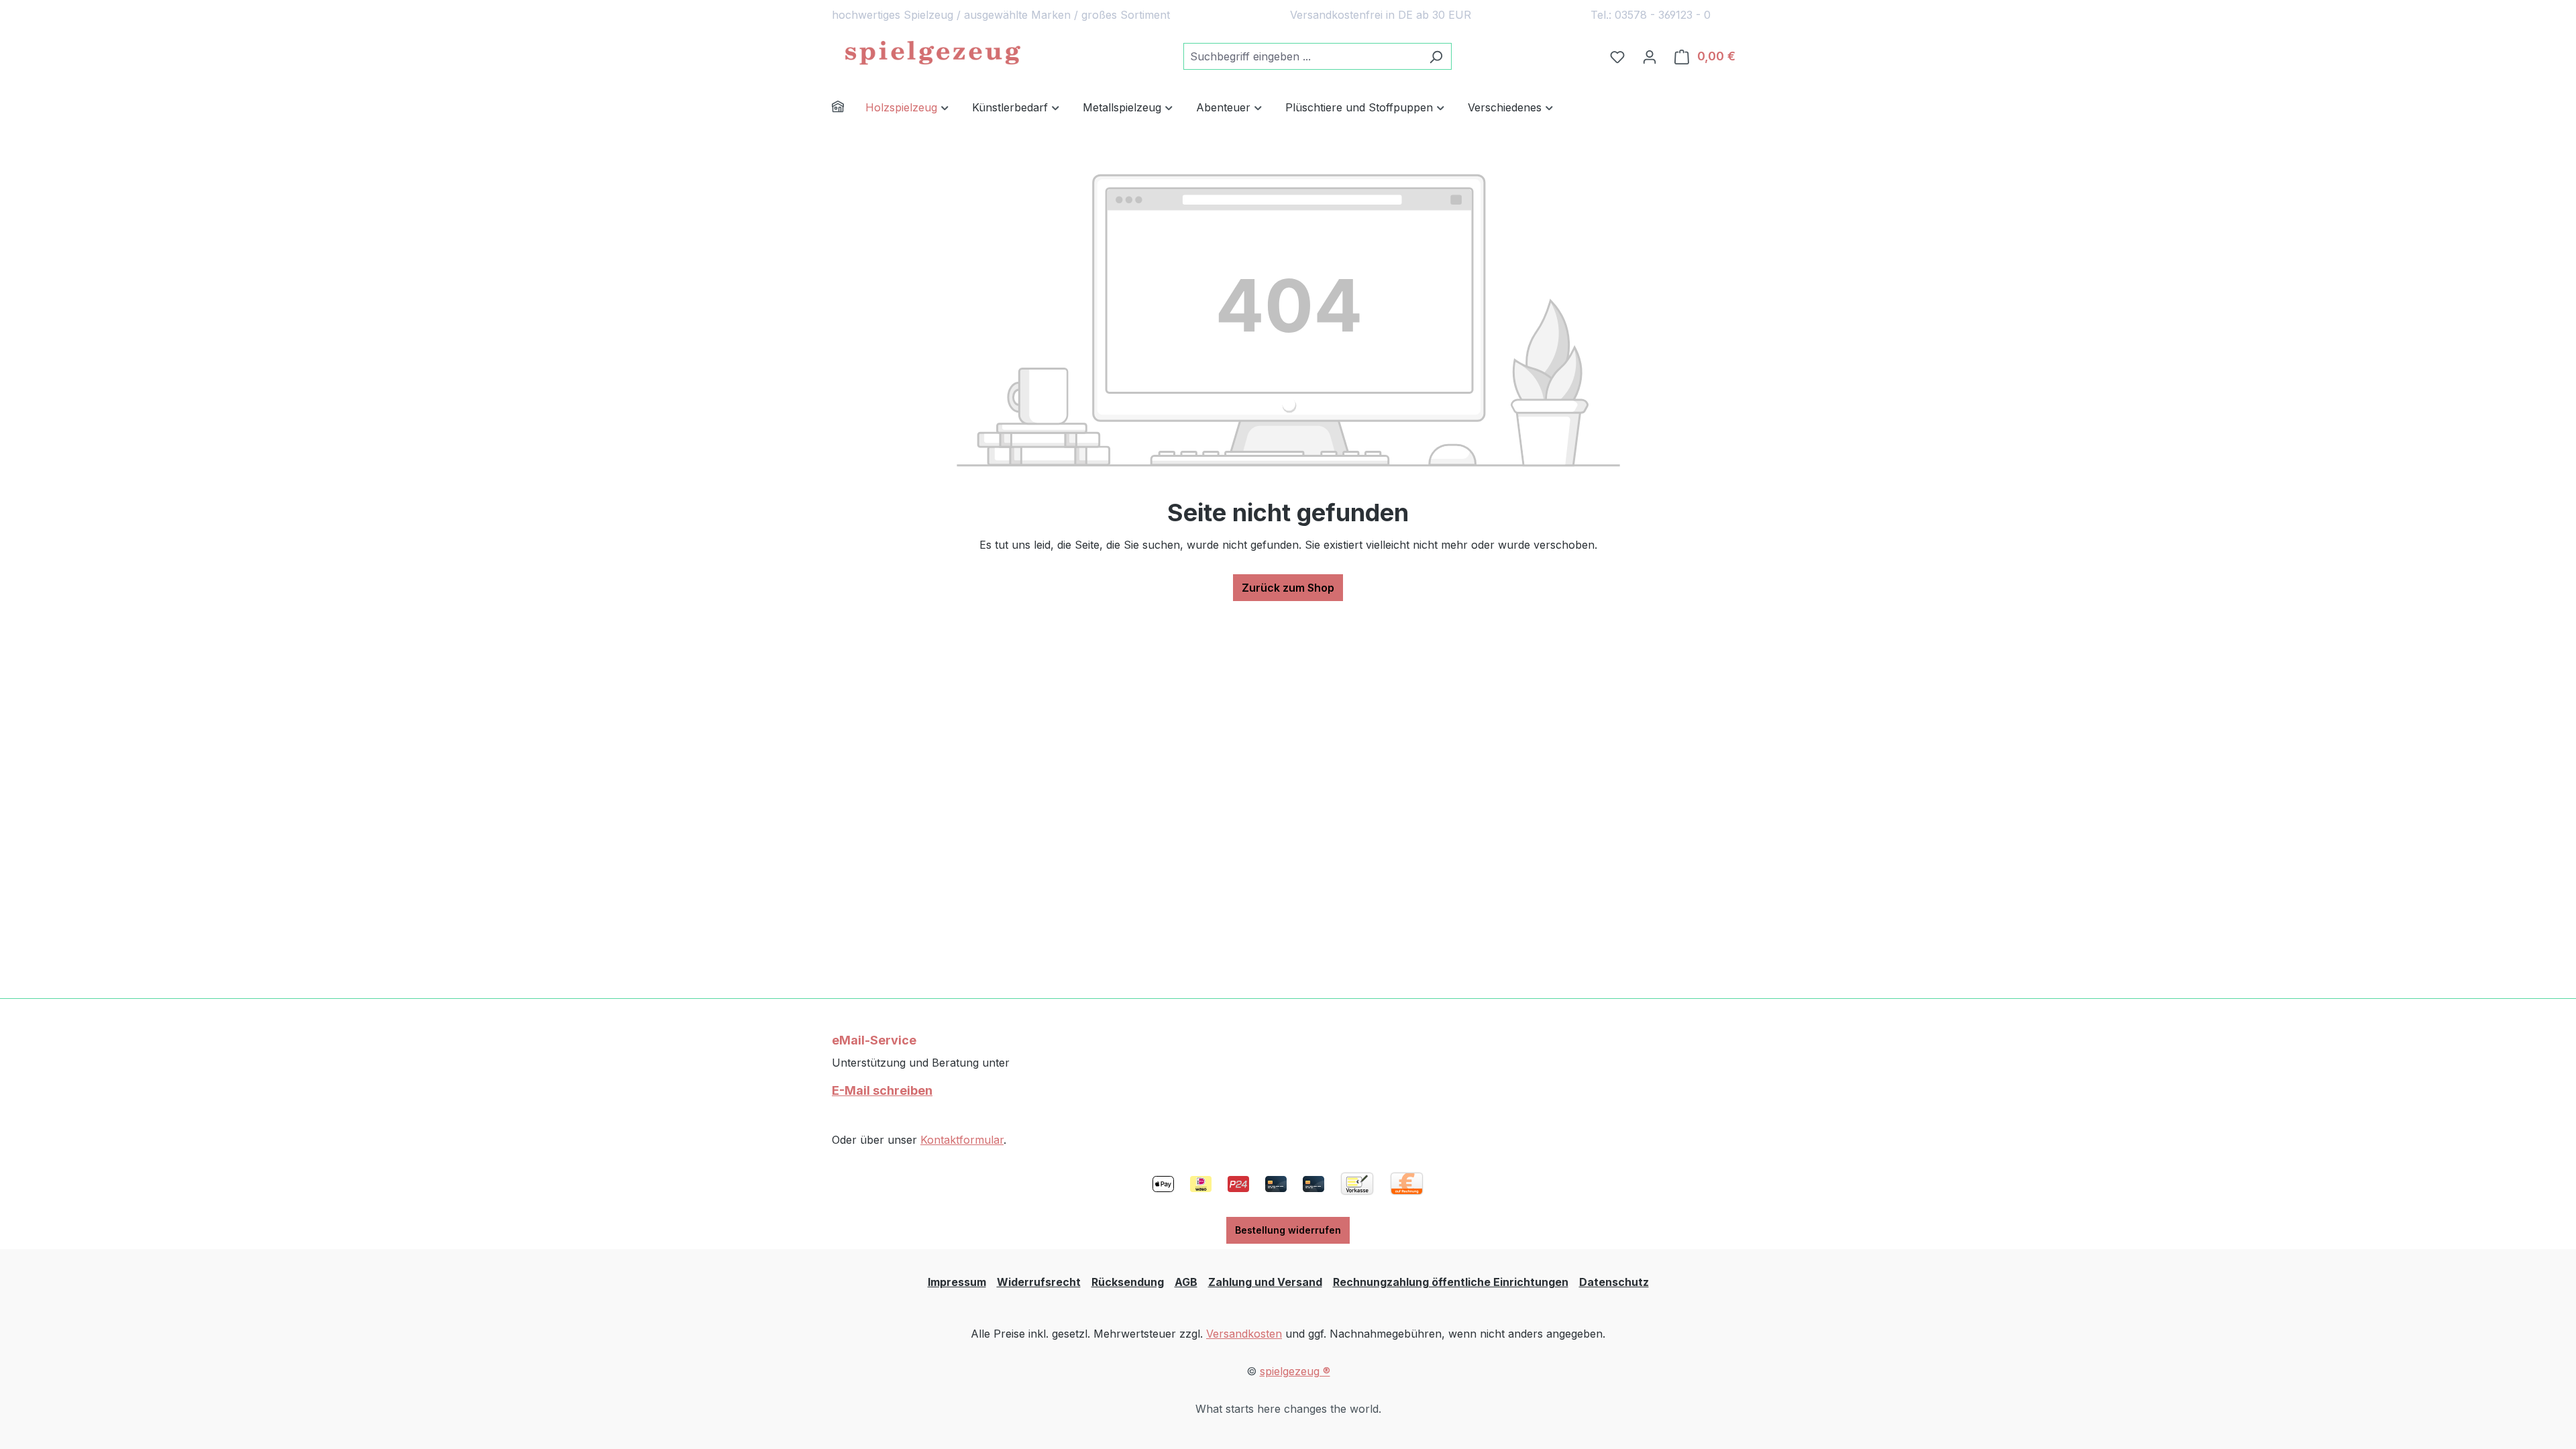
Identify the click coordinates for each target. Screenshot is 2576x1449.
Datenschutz (1614, 1282)
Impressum (957, 1282)
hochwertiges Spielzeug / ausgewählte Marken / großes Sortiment (1001, 15)
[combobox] (1302, 56)
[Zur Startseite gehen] (932, 54)
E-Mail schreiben (882, 1090)
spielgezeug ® (1295, 1371)
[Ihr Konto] (1650, 56)
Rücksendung (1128, 1282)
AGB (1186, 1282)
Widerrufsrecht (1039, 1282)
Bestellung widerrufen (1288, 1230)
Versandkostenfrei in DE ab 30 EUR (1381, 15)
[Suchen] (1436, 56)
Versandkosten (1244, 1334)
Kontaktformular (962, 1140)
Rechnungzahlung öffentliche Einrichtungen (1451, 1282)
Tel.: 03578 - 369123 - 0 (1651, 15)
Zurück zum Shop (1288, 588)
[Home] (849, 108)
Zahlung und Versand (1265, 1282)
